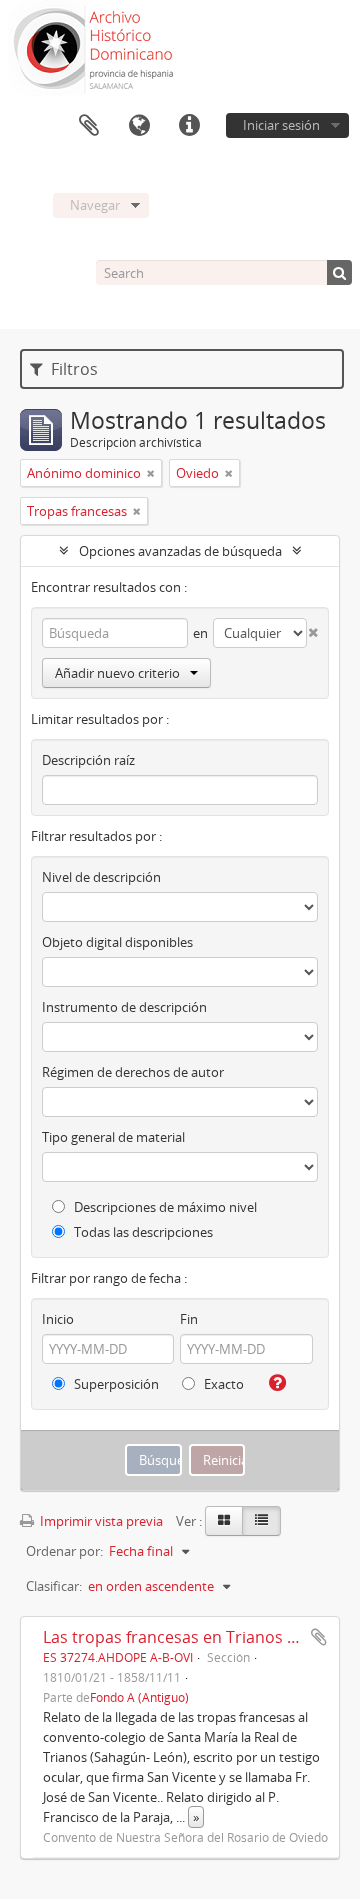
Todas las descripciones (142, 1232)
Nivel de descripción (101, 877)
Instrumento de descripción (124, 1007)
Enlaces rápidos (189, 126)
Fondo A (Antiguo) (139, 1697)
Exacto (222, 1384)
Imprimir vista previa (100, 1521)
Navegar (95, 205)
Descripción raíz (88, 760)
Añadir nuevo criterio (117, 673)
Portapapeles (89, 126)
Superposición (115, 1384)
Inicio (58, 1319)
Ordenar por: (64, 1551)
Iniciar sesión (281, 125)
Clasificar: (54, 1586)
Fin (189, 1319)
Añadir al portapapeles (319, 1637)
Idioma (139, 126)
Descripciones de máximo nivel (164, 1207)
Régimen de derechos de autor (133, 1072)
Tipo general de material (113, 1137)
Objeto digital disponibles (117, 942)
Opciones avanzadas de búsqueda (180, 551)
